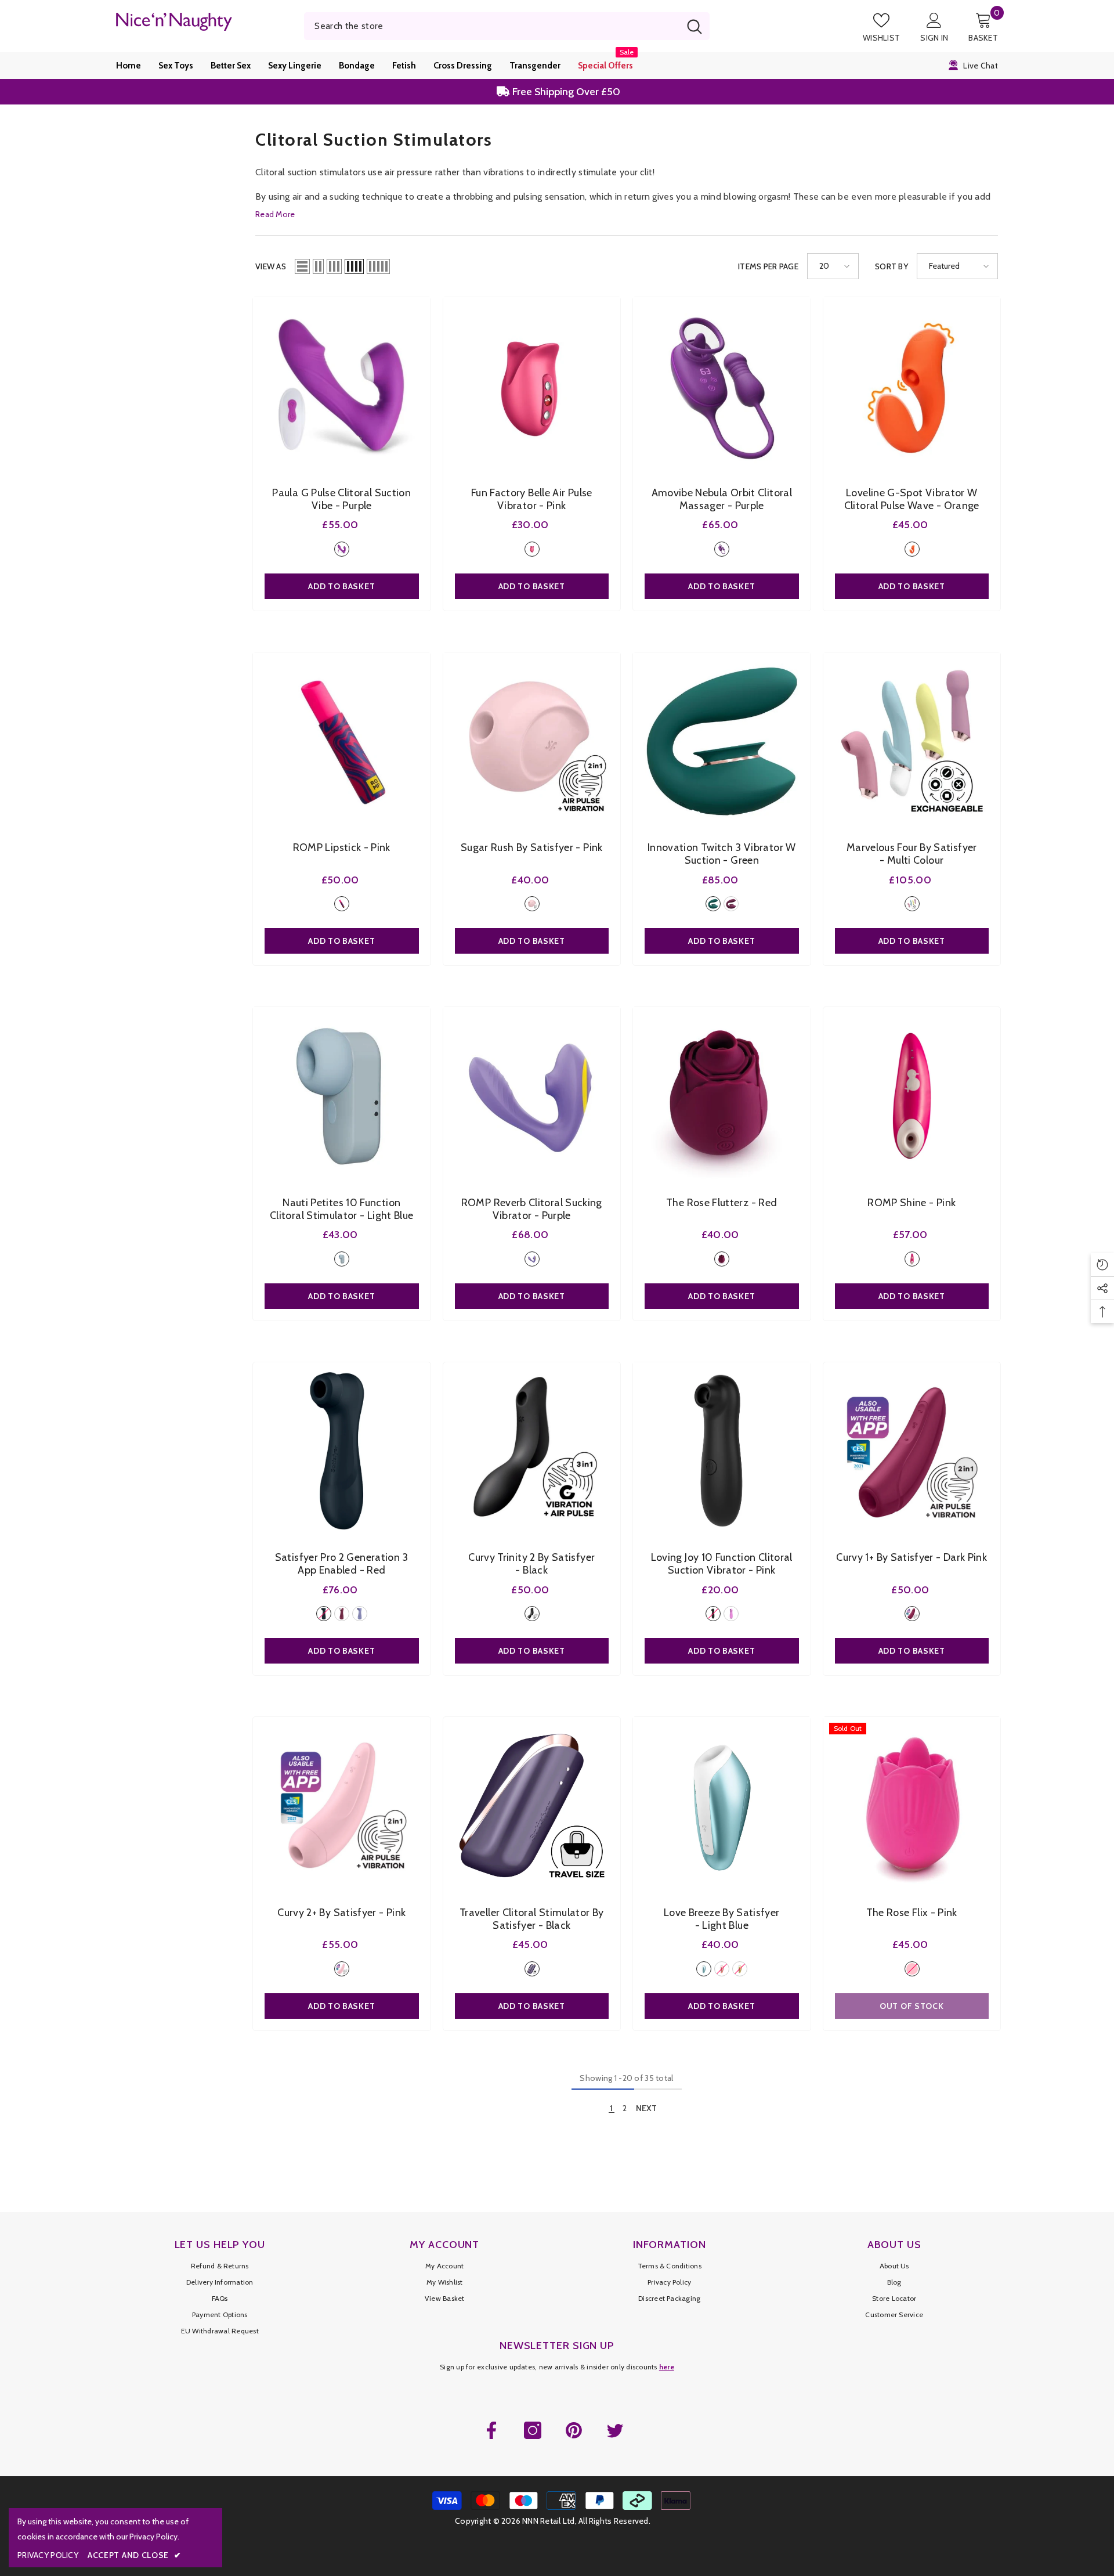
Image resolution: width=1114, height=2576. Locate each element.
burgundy (731, 904)
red (722, 1259)
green (713, 904)
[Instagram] (533, 2430)
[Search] (507, 26)
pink (532, 549)
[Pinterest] (574, 2430)
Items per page (768, 266)
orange (912, 549)
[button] (302, 266)
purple (342, 549)
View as (271, 266)
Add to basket (341, 586)
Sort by (891, 266)
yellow (740, 1969)
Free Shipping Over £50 (565, 92)
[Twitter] (615, 2430)
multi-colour (912, 904)
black (324, 1614)
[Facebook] (491, 2430)
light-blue (342, 1259)
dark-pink (912, 1614)
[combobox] (492, 26)
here (667, 2367)
